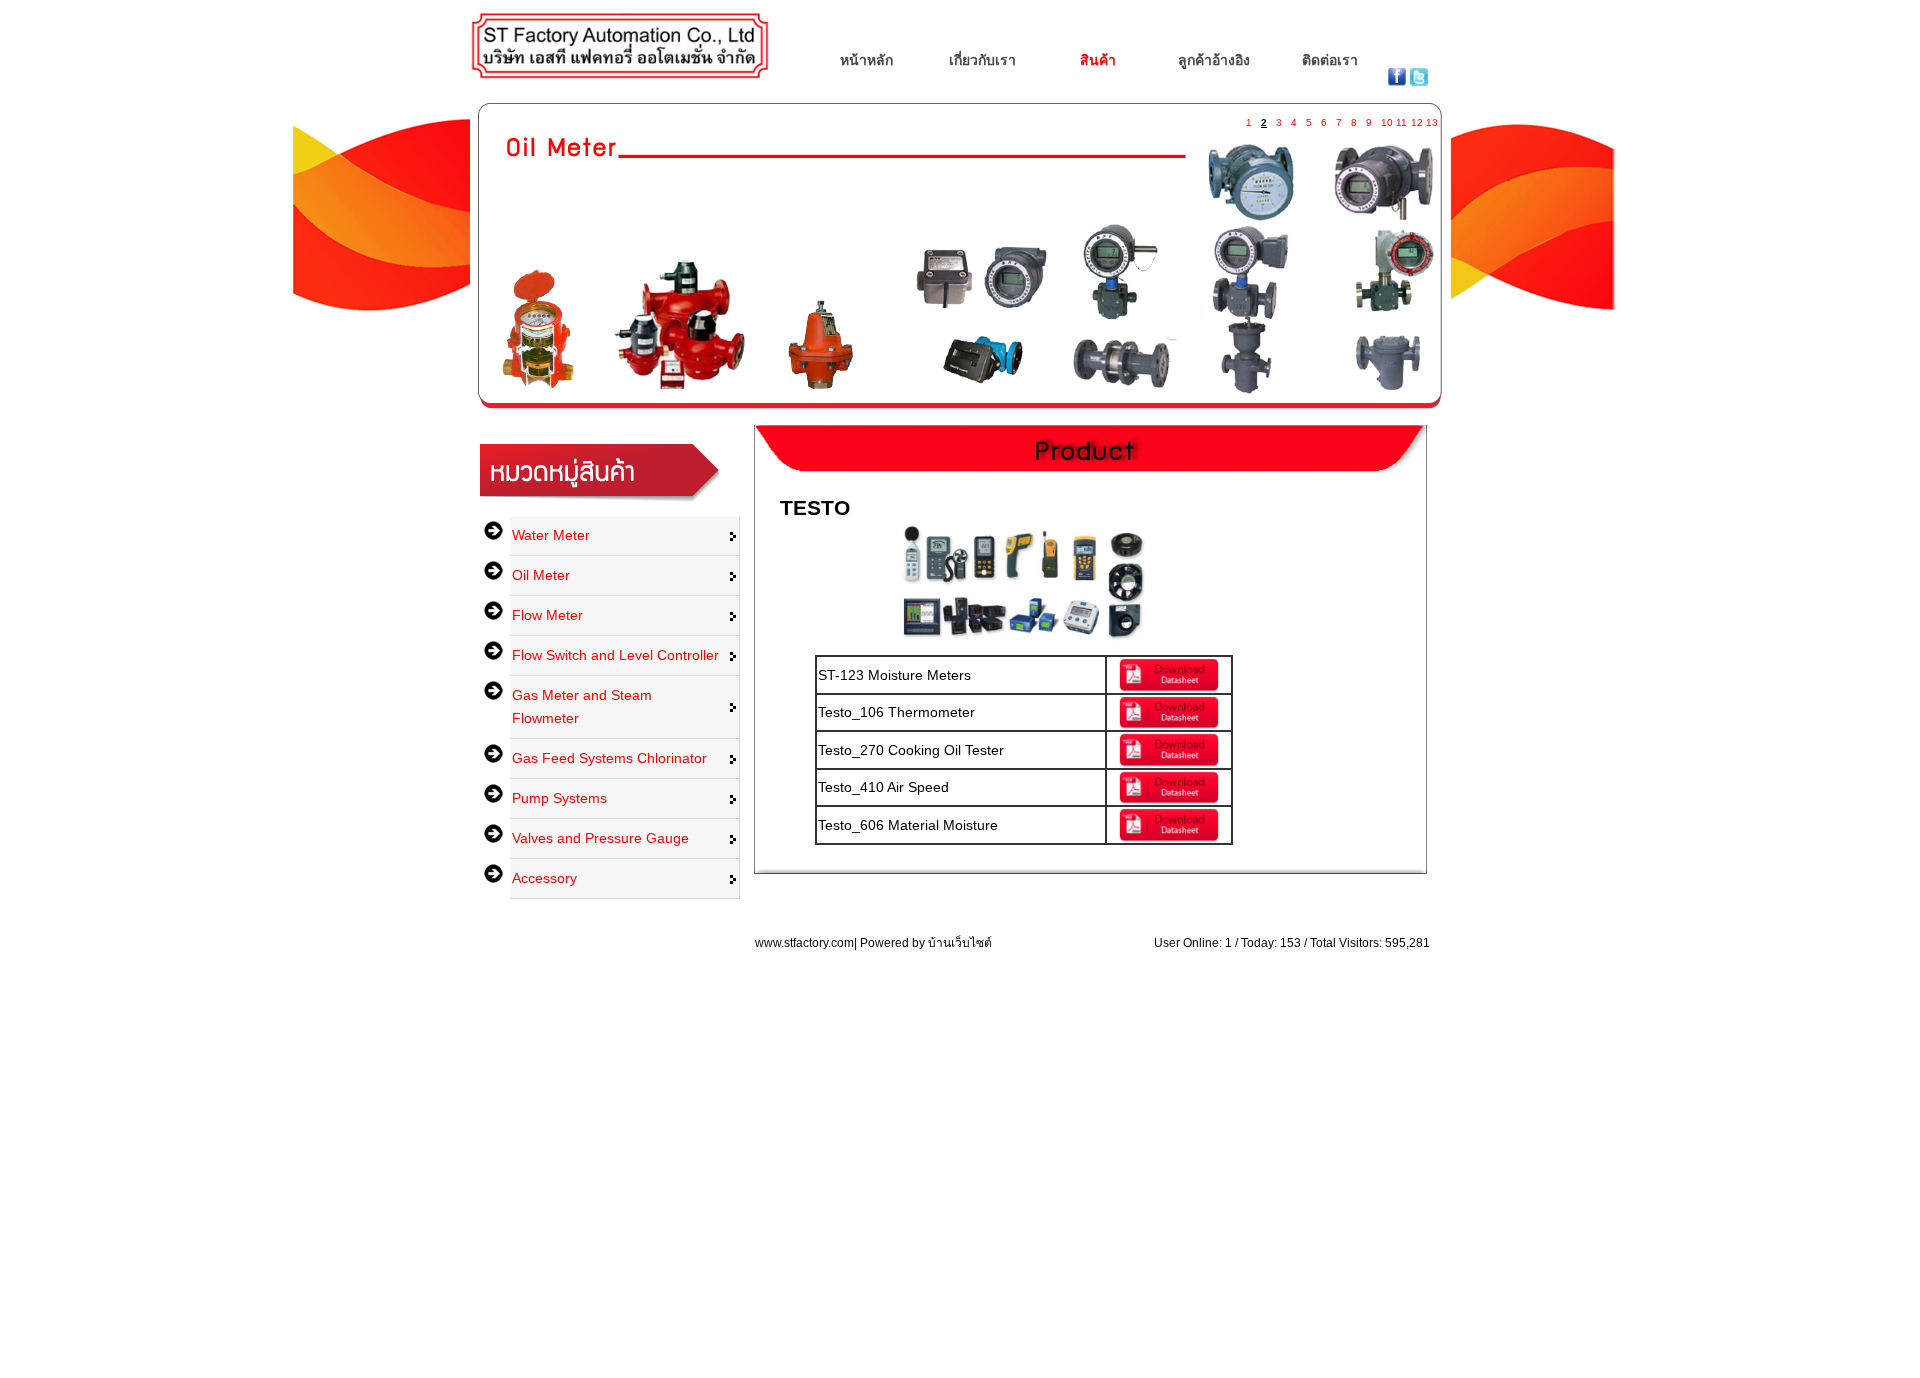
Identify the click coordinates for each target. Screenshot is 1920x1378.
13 (1431, 118)
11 (1401, 118)
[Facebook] (1399, 81)
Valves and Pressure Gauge (600, 838)
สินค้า (1098, 60)
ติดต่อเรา (1330, 60)
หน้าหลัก (866, 60)
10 (1386, 118)
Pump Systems (559, 798)
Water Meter (551, 535)
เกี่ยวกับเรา (982, 60)
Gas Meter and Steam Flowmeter (582, 706)
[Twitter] (1419, 81)
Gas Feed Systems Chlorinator (609, 758)
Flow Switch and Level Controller (615, 655)
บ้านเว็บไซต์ (960, 943)
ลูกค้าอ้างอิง (1214, 60)
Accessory (544, 878)
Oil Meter (541, 575)
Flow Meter (547, 615)
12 (1416, 118)
